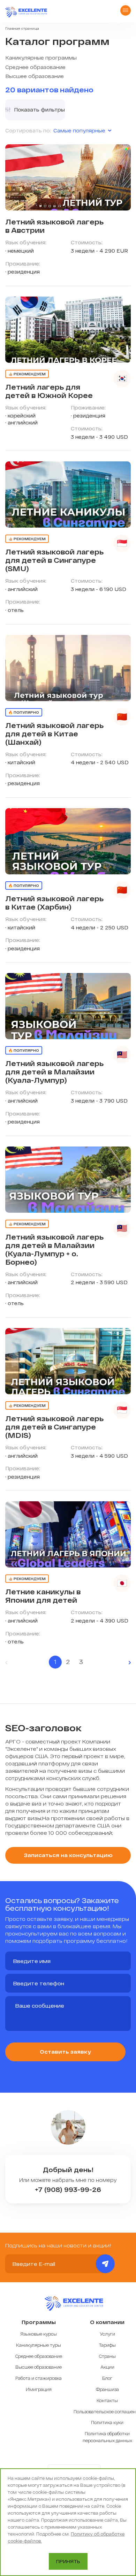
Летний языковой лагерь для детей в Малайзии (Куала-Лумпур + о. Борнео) (54, 1249)
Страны (107, 2356)
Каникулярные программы (41, 58)
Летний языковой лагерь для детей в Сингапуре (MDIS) (54, 1427)
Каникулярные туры (39, 2345)
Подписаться (105, 2264)
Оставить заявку (65, 2052)
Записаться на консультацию (68, 1855)
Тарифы (107, 2345)
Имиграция (39, 2389)
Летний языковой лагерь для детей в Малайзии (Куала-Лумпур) (54, 1072)
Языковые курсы (39, 2334)
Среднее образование (35, 67)
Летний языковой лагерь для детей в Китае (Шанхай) (54, 734)
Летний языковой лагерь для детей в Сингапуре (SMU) (54, 560)
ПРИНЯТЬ (68, 2561)
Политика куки (107, 2422)
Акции (107, 2367)
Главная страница (22, 28)
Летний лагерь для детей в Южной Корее (49, 391)
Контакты (107, 2400)
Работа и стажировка (39, 2378)
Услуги (107, 2334)
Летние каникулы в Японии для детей (43, 1596)
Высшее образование (35, 76)
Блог (107, 2378)
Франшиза (107, 2389)
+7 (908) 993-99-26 (68, 2190)
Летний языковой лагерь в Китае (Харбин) (54, 903)
